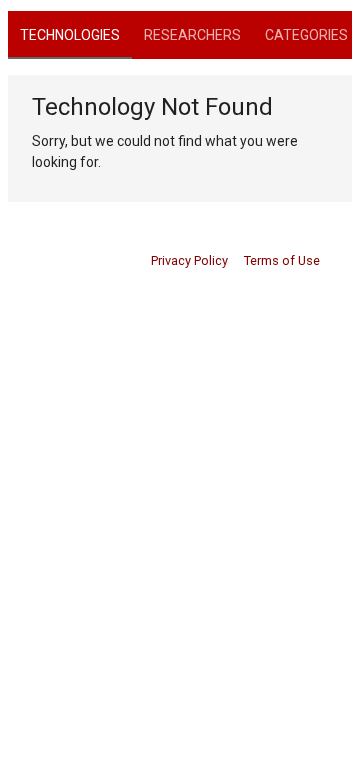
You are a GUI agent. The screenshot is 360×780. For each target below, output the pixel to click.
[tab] (70, 35)
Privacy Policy (189, 260)
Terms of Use (282, 260)
